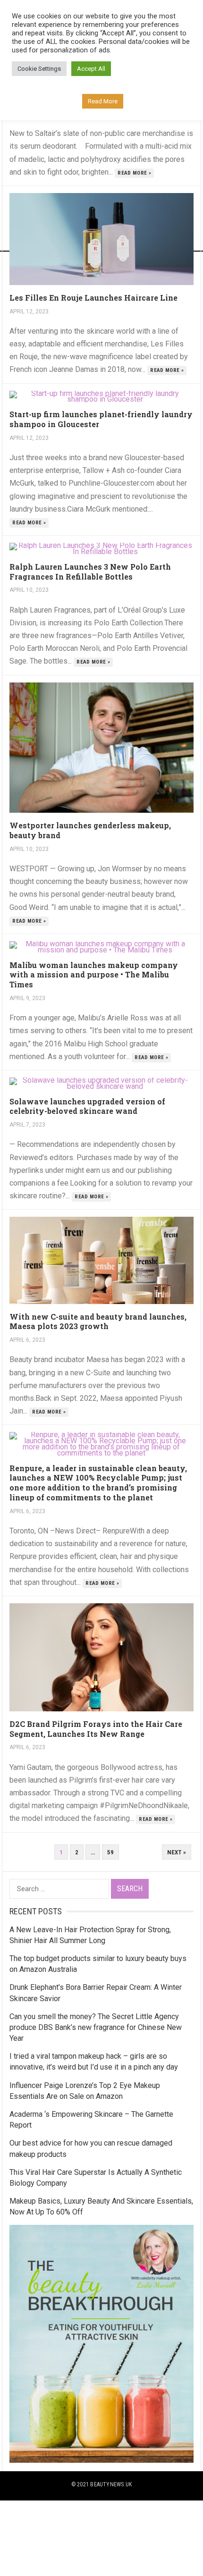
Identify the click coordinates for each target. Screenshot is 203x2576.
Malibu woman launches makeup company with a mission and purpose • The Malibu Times (94, 975)
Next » (177, 1852)
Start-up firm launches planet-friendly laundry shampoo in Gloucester (101, 419)
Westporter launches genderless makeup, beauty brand (90, 830)
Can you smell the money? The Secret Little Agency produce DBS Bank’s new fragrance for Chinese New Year (96, 2027)
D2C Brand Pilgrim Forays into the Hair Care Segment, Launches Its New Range (96, 1729)
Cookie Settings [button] (39, 69)
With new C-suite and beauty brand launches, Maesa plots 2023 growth (98, 1322)
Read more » (134, 173)
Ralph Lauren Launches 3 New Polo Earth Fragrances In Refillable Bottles (90, 572)
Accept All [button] (91, 69)
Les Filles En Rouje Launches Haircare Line (93, 298)
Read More (103, 101)
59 (110, 1852)
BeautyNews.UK (111, 2484)
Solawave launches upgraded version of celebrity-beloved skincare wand (87, 1106)
